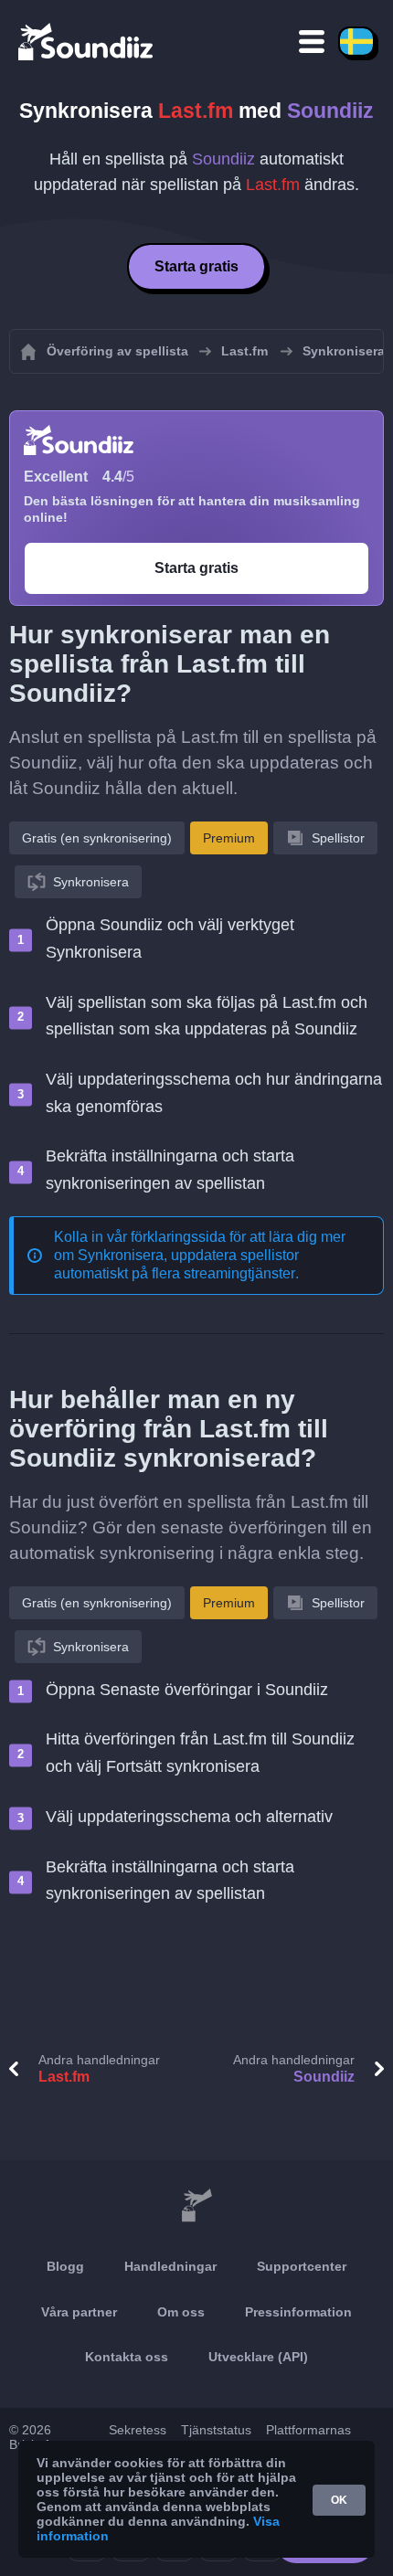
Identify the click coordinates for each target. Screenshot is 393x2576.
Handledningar (170, 2266)
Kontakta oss (127, 2357)
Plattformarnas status (308, 2437)
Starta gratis (196, 266)
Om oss (181, 2312)
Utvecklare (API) (258, 2357)
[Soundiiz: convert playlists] (196, 2206)
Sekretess (138, 2430)
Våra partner (79, 2312)
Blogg (65, 2266)
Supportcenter (302, 2266)
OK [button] (339, 2500)
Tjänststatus (216, 2430)
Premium (229, 838)
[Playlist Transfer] (87, 41)
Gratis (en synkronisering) (97, 838)
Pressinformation (298, 2312)
